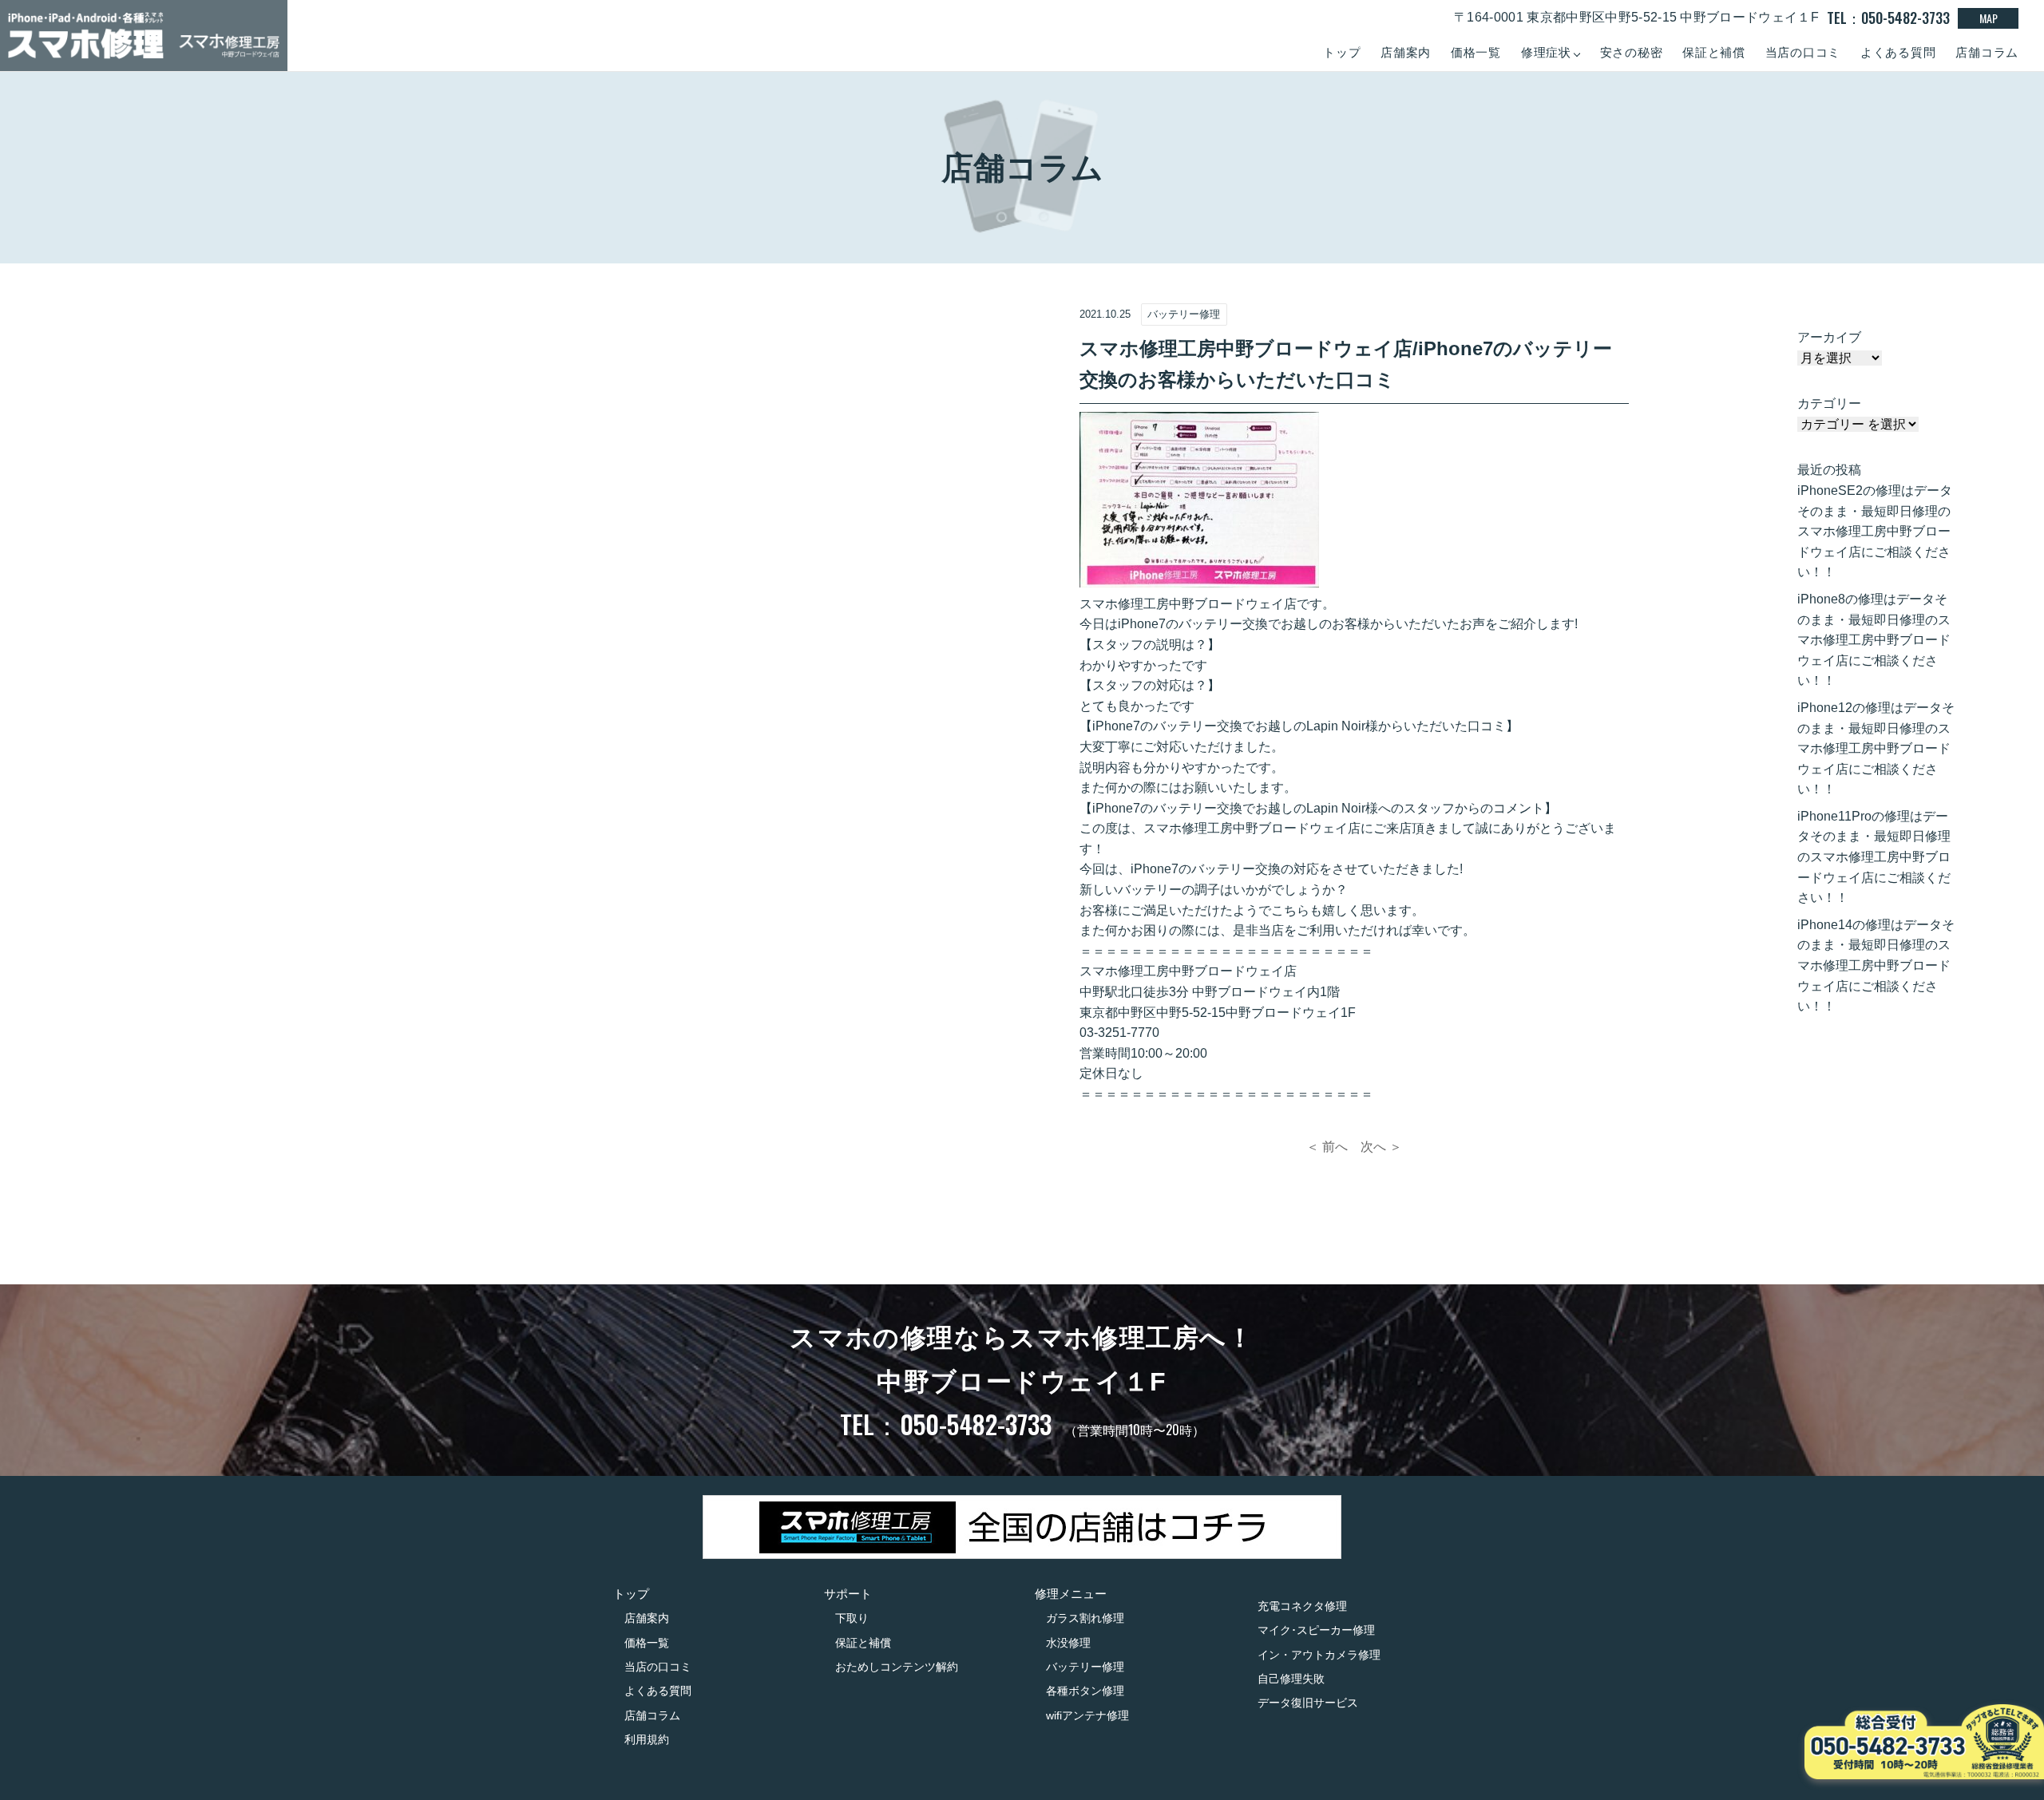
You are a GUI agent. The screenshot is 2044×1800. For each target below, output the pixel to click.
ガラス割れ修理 (1085, 1618)
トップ (1342, 52)
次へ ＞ (1381, 1147)
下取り (852, 1618)
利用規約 (647, 1739)
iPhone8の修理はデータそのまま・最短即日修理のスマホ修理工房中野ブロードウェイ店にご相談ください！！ (1874, 640)
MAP (1989, 18)
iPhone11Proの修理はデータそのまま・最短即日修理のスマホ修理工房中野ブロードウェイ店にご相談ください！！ (1874, 857)
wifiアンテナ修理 (1087, 1715)
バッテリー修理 (1085, 1667)
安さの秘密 (1632, 52)
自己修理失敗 (1291, 1679)
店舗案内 (1406, 52)
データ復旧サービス (1308, 1703)
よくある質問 (1898, 52)
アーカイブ (1829, 337)
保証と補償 (1714, 52)
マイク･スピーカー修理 (1316, 1630)
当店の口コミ (1803, 52)
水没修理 (1068, 1643)
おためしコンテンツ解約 (897, 1667)
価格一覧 (1476, 52)
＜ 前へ (1327, 1147)
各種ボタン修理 (1085, 1691)
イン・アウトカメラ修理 (1319, 1655)
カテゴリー (1829, 404)
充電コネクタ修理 (1302, 1606)
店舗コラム (1987, 52)
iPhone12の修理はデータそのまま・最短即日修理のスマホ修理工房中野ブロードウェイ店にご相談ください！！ (1876, 748)
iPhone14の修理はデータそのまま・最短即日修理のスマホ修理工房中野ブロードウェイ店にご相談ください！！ (1876, 965)
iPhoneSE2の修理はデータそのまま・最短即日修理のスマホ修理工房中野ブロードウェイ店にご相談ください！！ (1875, 531)
